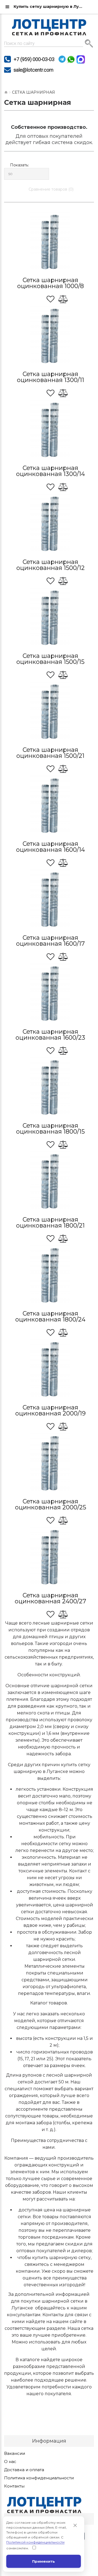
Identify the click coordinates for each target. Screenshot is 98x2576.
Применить (44, 2561)
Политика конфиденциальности (39, 2478)
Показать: (19, 165)
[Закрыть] (75, 2525)
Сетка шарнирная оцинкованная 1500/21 (50, 753)
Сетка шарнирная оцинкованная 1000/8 (50, 283)
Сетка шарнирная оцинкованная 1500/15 (50, 659)
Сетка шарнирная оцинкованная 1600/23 (50, 1035)
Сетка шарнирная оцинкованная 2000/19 (50, 1410)
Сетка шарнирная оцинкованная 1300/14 (50, 471)
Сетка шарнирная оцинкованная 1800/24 (50, 1316)
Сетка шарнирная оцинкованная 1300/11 (50, 377)
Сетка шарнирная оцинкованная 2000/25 (50, 1504)
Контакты (14, 2486)
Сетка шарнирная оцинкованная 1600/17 (50, 941)
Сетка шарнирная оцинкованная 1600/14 (50, 847)
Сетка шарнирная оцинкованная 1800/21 (50, 1223)
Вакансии (15, 2453)
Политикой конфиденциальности (35, 2542)
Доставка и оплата (24, 2470)
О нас (10, 2462)
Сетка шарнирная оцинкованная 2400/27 (50, 1598)
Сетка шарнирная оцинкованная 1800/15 (50, 1129)
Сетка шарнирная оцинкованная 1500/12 (50, 565)
